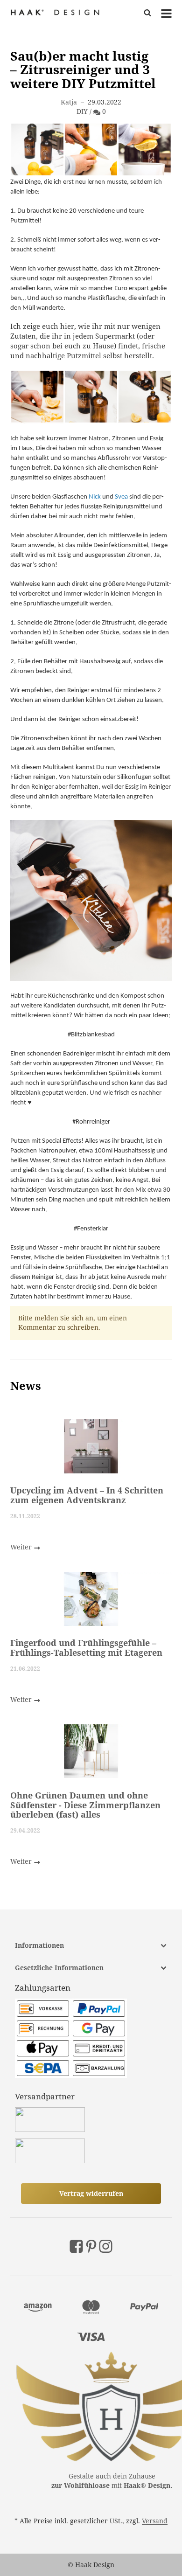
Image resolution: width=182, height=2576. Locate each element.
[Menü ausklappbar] (166, 13)
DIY (82, 111)
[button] (91, 1945)
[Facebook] (76, 2246)
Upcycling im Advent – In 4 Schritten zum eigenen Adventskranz (87, 1495)
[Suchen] (148, 13)
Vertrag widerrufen (91, 2193)
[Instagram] (106, 2246)
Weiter (22, 1547)
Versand (155, 2521)
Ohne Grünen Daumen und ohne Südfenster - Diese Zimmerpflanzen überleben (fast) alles (85, 1804)
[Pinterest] (91, 2246)
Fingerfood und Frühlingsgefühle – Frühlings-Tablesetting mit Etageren (86, 1647)
